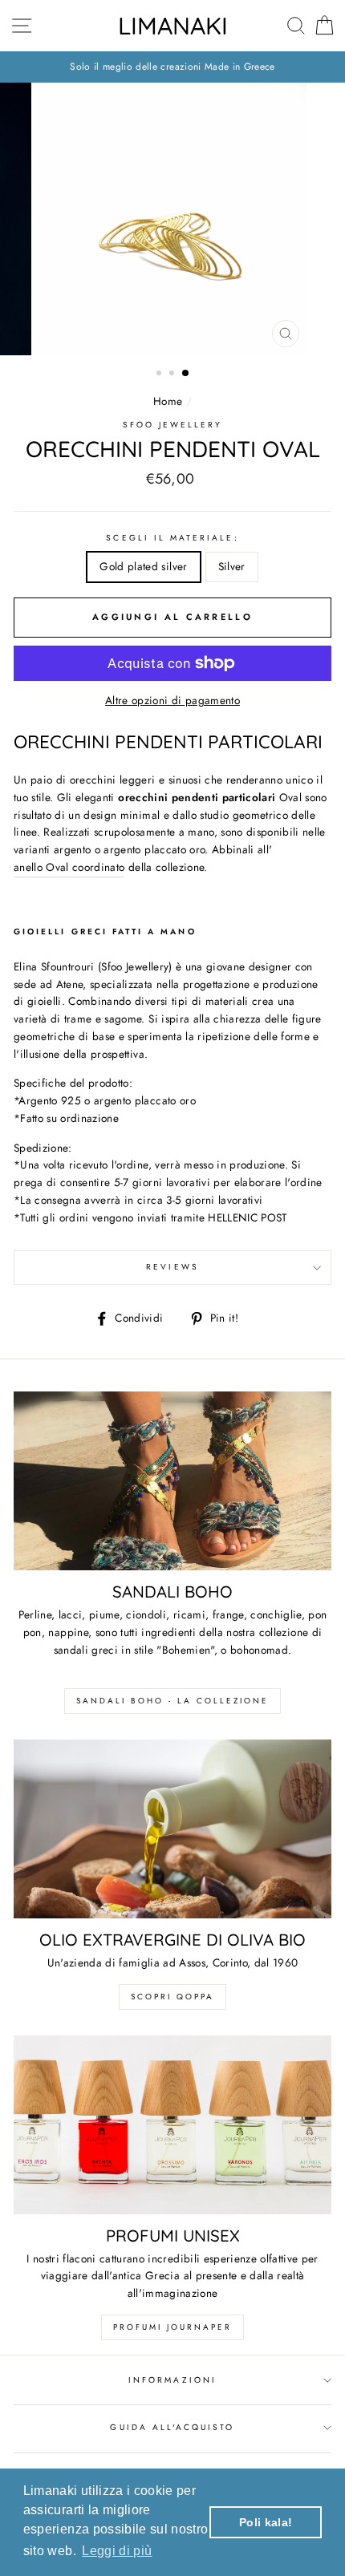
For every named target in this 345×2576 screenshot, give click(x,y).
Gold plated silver (143, 566)
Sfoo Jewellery (173, 425)
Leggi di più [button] (117, 2551)
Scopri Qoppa (172, 1997)
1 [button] (160, 375)
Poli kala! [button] (266, 2522)
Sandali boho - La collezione (172, 1701)
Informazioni (172, 2380)
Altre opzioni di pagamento (172, 700)
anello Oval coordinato (69, 867)
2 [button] (173, 375)
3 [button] (186, 374)
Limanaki (173, 26)
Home (168, 401)
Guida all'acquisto (172, 2427)
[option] (172, 67)
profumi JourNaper (172, 2327)
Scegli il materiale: (172, 538)
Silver (232, 566)
